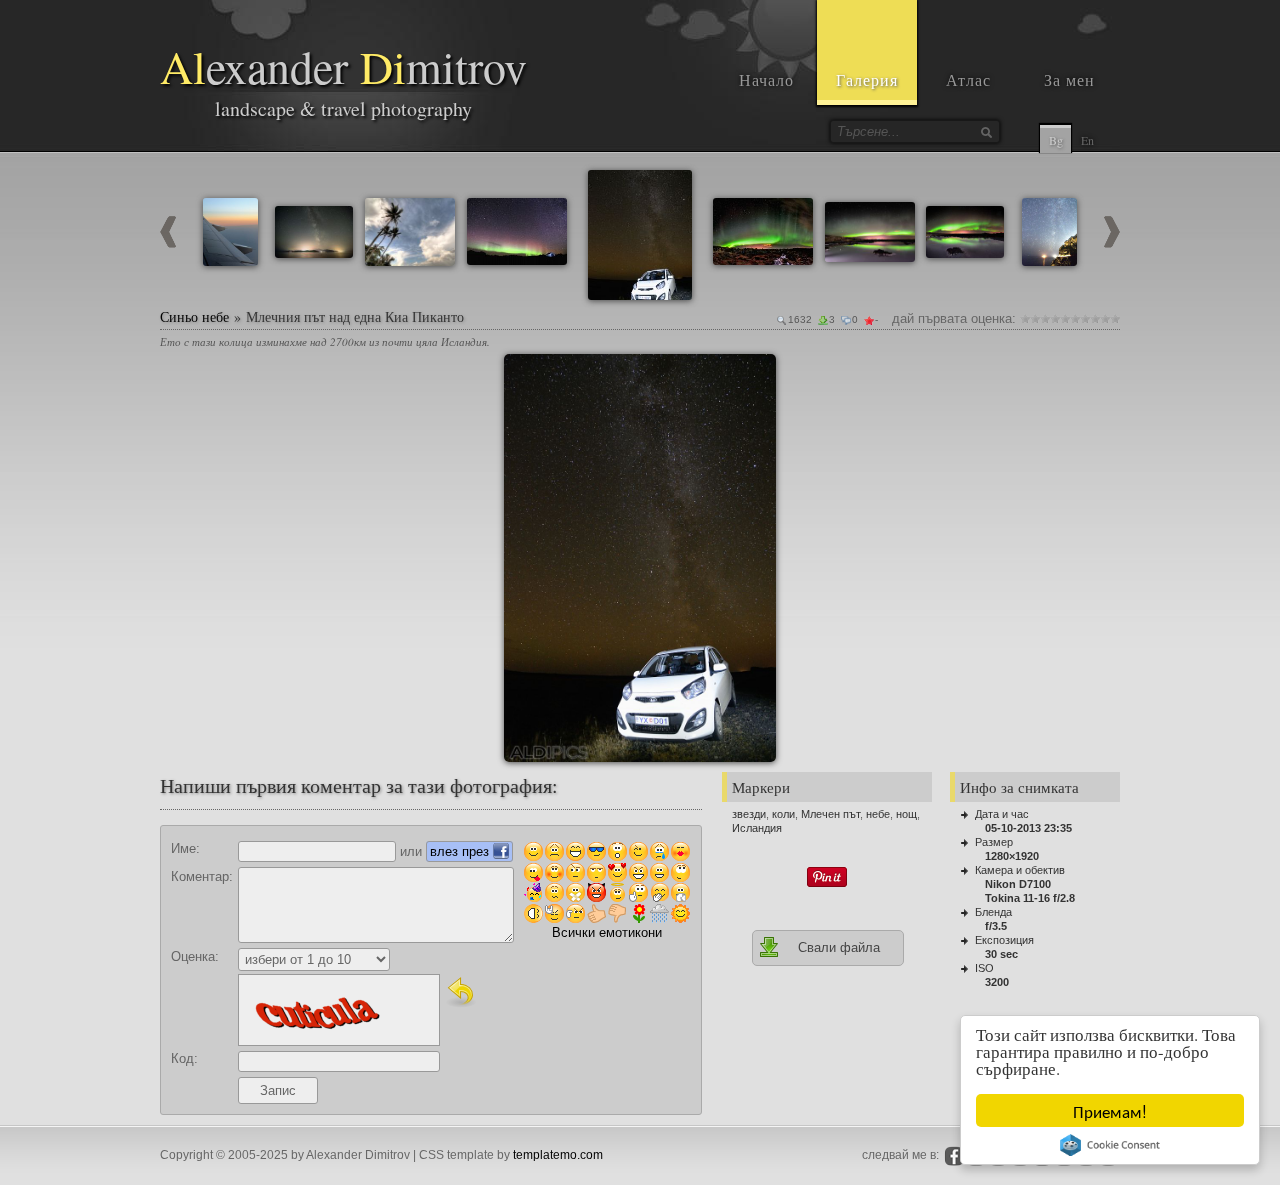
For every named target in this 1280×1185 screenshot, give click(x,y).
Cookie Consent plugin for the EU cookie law (1110, 1145)
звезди (749, 814)
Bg (1056, 140)
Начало (766, 79)
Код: (184, 1058)
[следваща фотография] (1112, 243)
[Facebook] (954, 1156)
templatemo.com (558, 1155)
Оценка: (195, 956)
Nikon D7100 (1018, 884)
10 (1115, 318)
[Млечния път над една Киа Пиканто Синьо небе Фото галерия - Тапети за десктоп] (640, 558)
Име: (185, 848)
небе (878, 814)
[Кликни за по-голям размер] (527, 377)
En (1087, 140)
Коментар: (202, 876)
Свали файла (839, 947)
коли (783, 814)
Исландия (757, 828)
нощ (906, 814)
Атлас (968, 79)
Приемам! (1110, 1110)
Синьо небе (194, 316)
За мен (1069, 79)
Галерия (867, 79)
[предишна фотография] (168, 243)
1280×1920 (1012, 856)
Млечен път (830, 814)
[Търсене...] (986, 132)
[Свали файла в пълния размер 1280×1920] (753, 377)
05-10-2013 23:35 (1028, 828)
